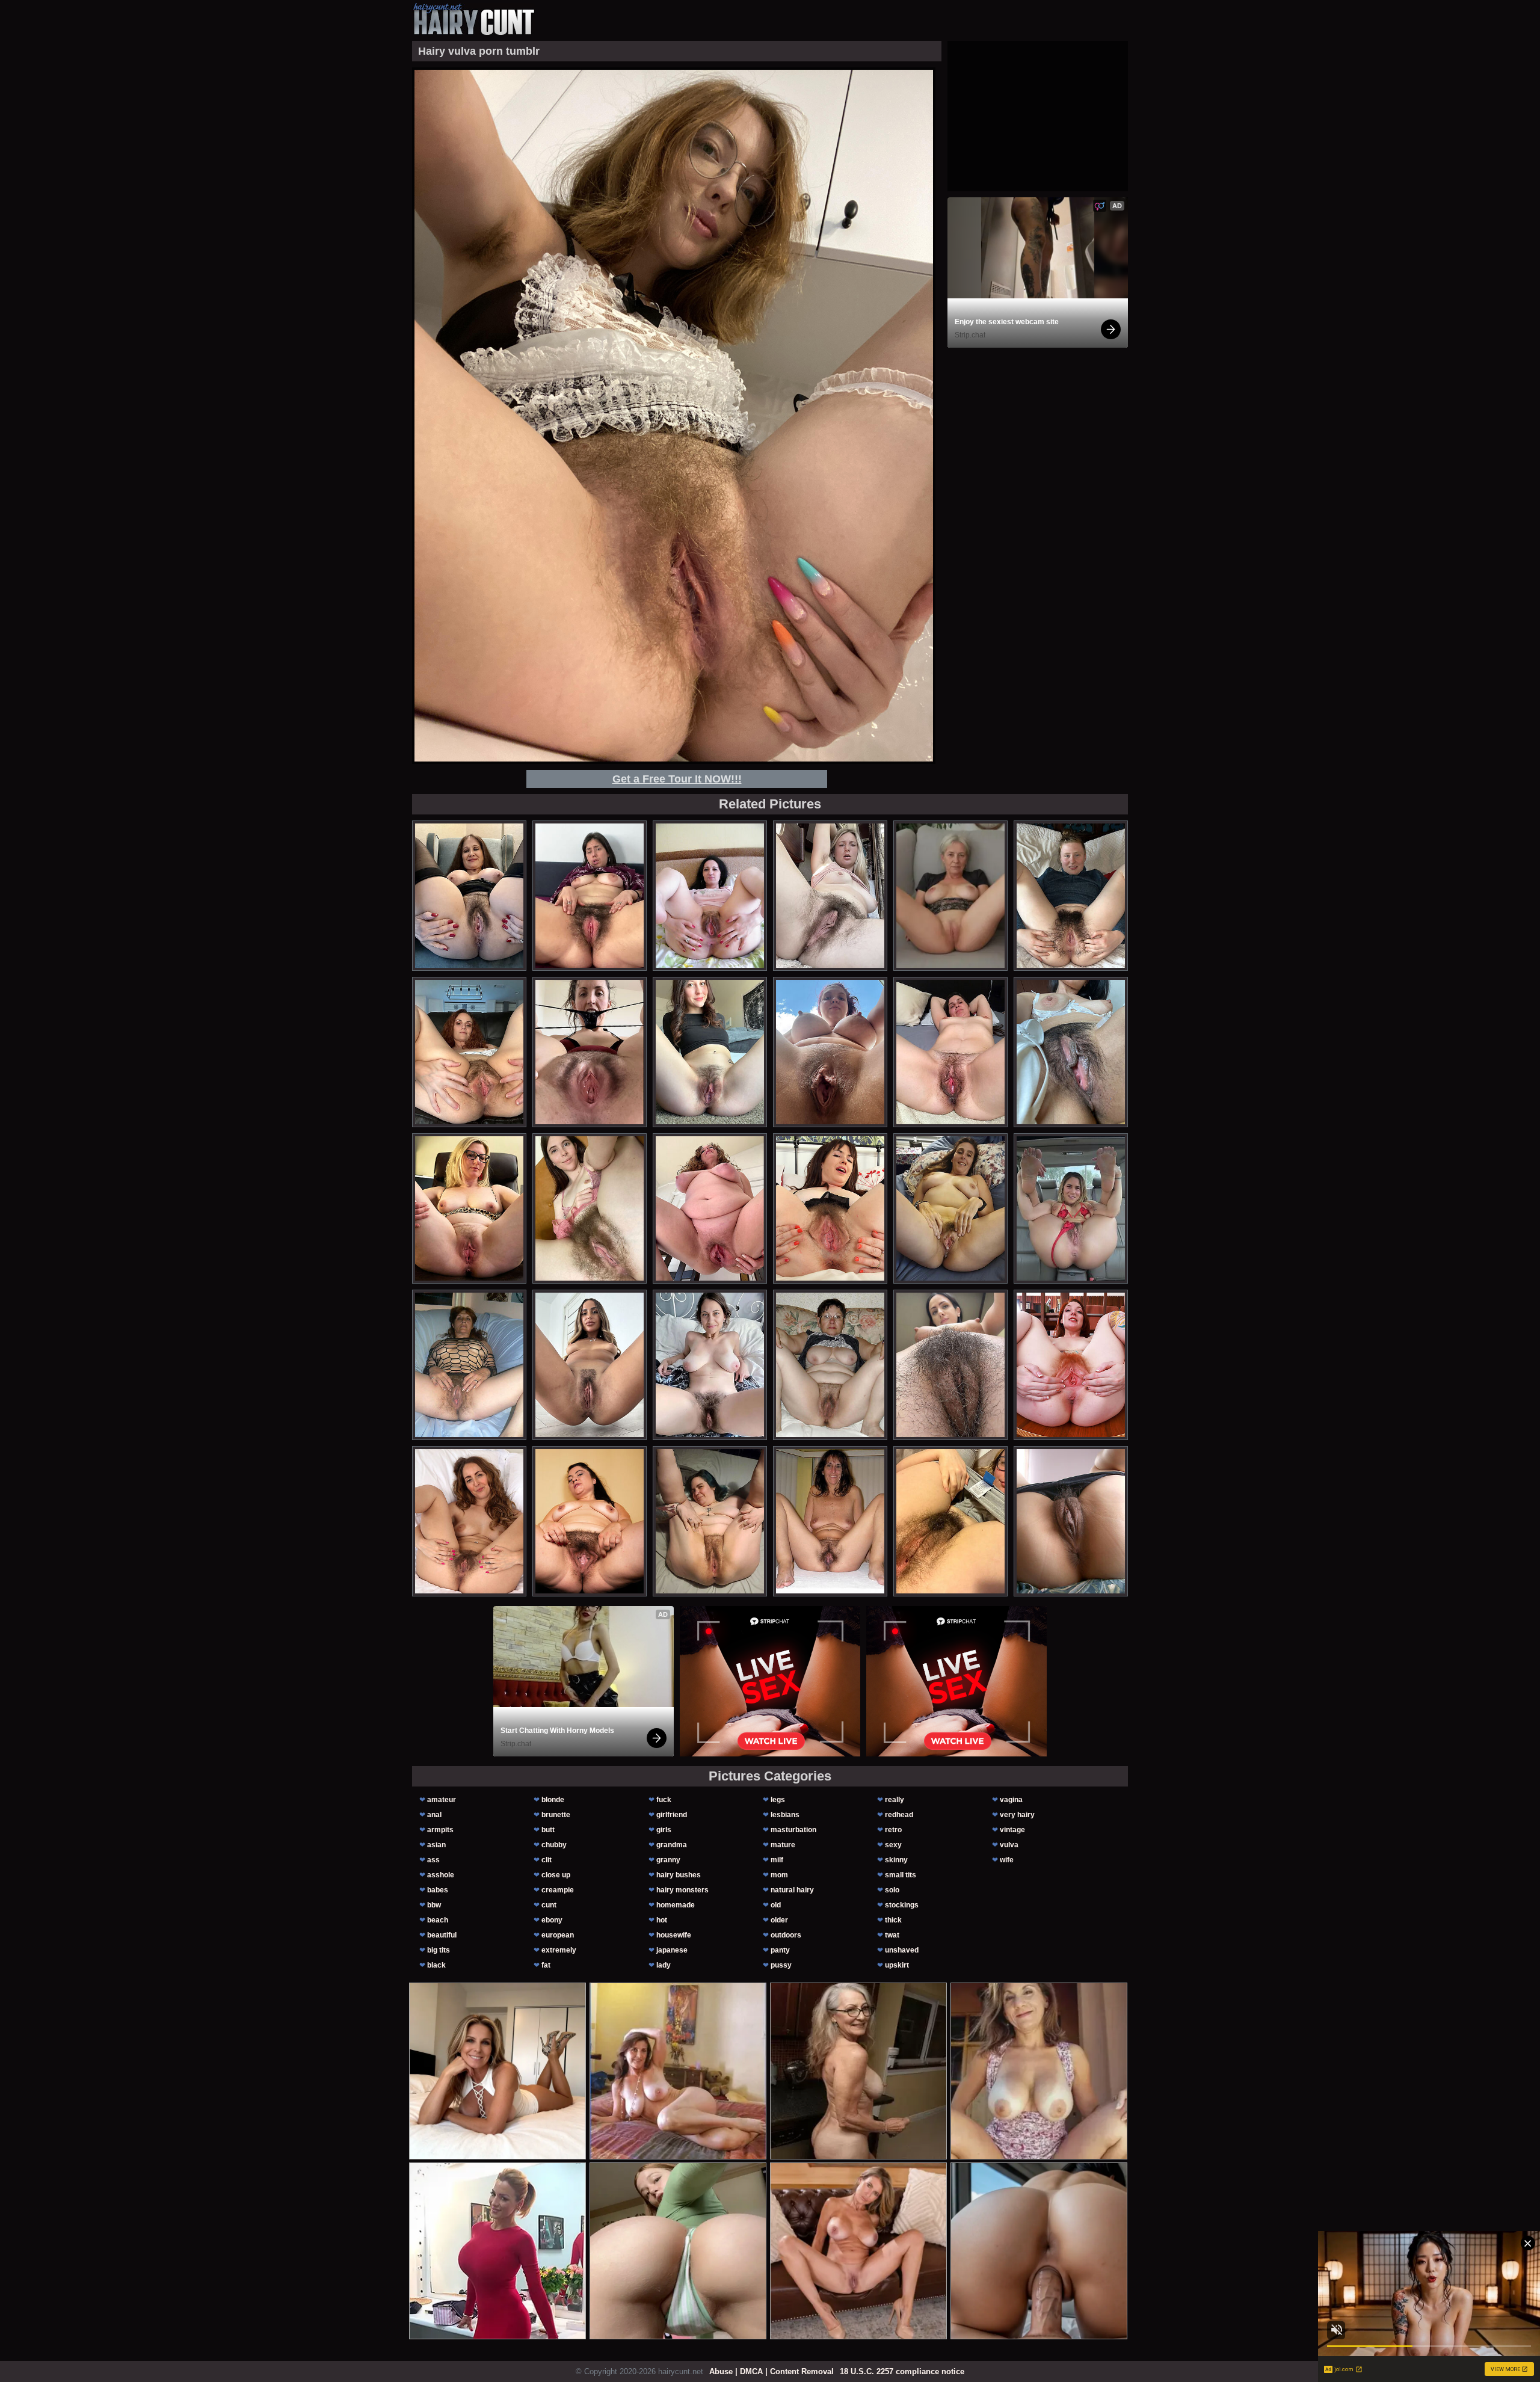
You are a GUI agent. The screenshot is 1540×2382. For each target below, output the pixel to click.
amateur (442, 1800)
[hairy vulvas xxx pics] (710, 1521)
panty (780, 1950)
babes (438, 1890)
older (779, 1920)
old (776, 1905)
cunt (549, 1905)
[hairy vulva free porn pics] (590, 1208)
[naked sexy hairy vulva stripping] (950, 1521)
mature (783, 1845)
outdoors (786, 1935)
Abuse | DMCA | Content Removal (772, 2371)
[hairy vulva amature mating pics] (710, 1052)
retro (893, 1830)
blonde (553, 1800)
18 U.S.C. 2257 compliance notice (902, 2371)
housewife (674, 1935)
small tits (901, 1875)
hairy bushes (679, 1875)
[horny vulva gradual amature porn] (469, 1365)
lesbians (785, 1815)
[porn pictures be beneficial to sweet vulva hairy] (469, 896)
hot (662, 1920)
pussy (781, 1965)
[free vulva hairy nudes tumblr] (950, 1365)
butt (548, 1830)
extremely (559, 1950)
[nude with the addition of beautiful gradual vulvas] (590, 896)
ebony (552, 1920)
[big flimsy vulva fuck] (590, 1052)
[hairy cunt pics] (473, 19)
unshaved (902, 1950)
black (436, 1965)
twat (892, 1935)
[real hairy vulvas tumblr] (830, 1365)
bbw (434, 1905)
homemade (676, 1905)
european (558, 1935)
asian (436, 1845)
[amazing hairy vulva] (830, 1208)
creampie (558, 1890)
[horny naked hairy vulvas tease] (950, 1208)
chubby (554, 1845)
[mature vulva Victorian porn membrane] (710, 1365)
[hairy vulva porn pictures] (950, 1052)
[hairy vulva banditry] (469, 1521)
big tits (439, 1950)
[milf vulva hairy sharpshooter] (710, 896)
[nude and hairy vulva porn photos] (830, 1521)
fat (546, 1965)
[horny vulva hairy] (1071, 896)
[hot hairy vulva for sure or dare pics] (1071, 1208)
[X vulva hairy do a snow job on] (830, 1052)
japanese (672, 1950)
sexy (893, 1845)
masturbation (793, 1830)
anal (434, 1815)
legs (778, 1800)
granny (668, 1860)
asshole (441, 1875)
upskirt (897, 1965)
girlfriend (672, 1815)
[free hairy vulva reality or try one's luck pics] (590, 1521)
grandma (672, 1845)
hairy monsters (682, 1890)
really (895, 1800)
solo (892, 1890)
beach (438, 1920)
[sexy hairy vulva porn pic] (1071, 1052)
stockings (902, 1905)
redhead (899, 1815)
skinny (896, 1860)
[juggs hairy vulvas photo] (1071, 1521)
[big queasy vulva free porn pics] (469, 1208)
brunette (556, 1815)
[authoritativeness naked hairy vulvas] (590, 1365)
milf (777, 1860)
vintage (1012, 1830)
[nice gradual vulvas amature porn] (710, 1208)
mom (779, 1875)
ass (433, 1860)
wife (1007, 1860)
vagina (1011, 1800)
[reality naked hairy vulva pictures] (469, 1052)
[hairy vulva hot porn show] (830, 896)
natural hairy (792, 1890)
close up (556, 1875)
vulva (1009, 1845)
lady (664, 1965)
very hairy (1017, 1815)
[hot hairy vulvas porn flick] (1071, 1365)
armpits (440, 1830)
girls (664, 1830)
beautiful (442, 1935)
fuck (664, 1800)
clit (547, 1860)
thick (893, 1920)
